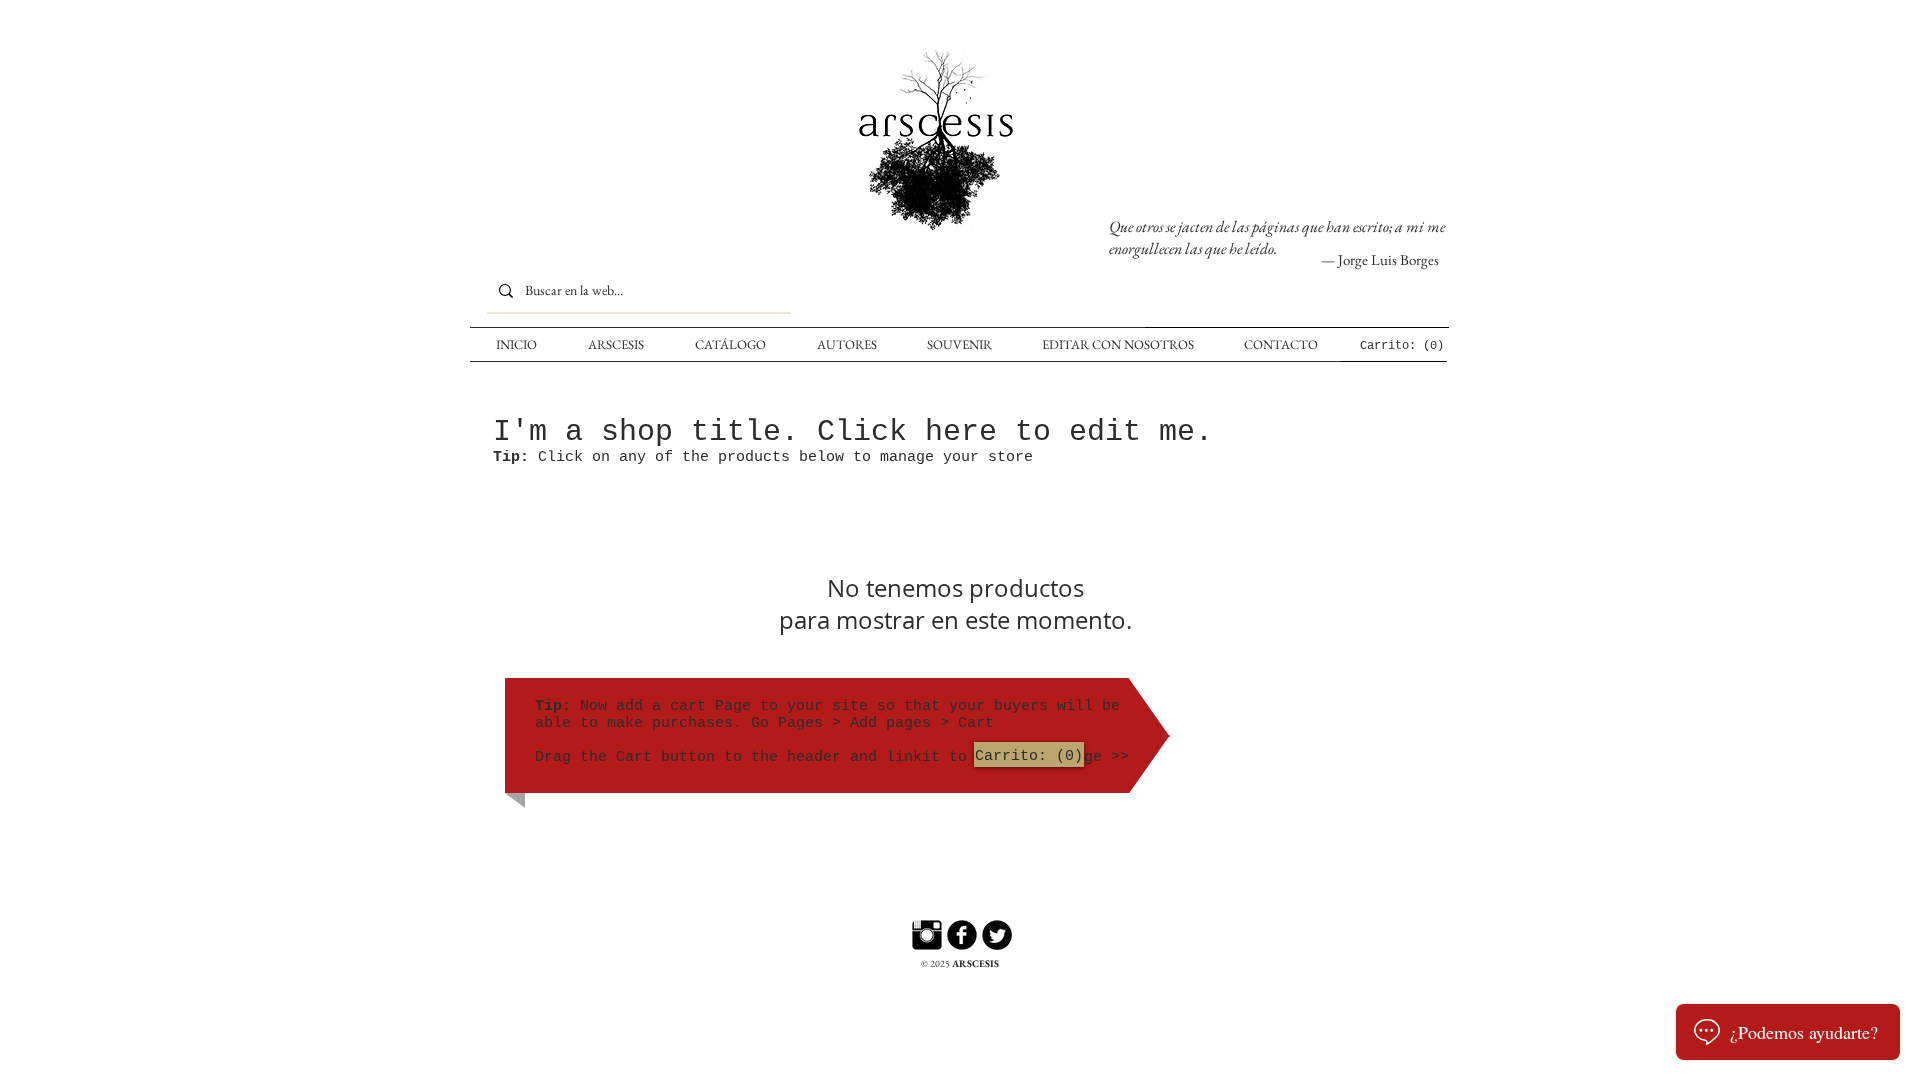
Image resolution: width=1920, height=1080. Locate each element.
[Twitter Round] (997, 935)
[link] (1400, 345)
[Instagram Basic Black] (927, 935)
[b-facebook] (962, 935)
